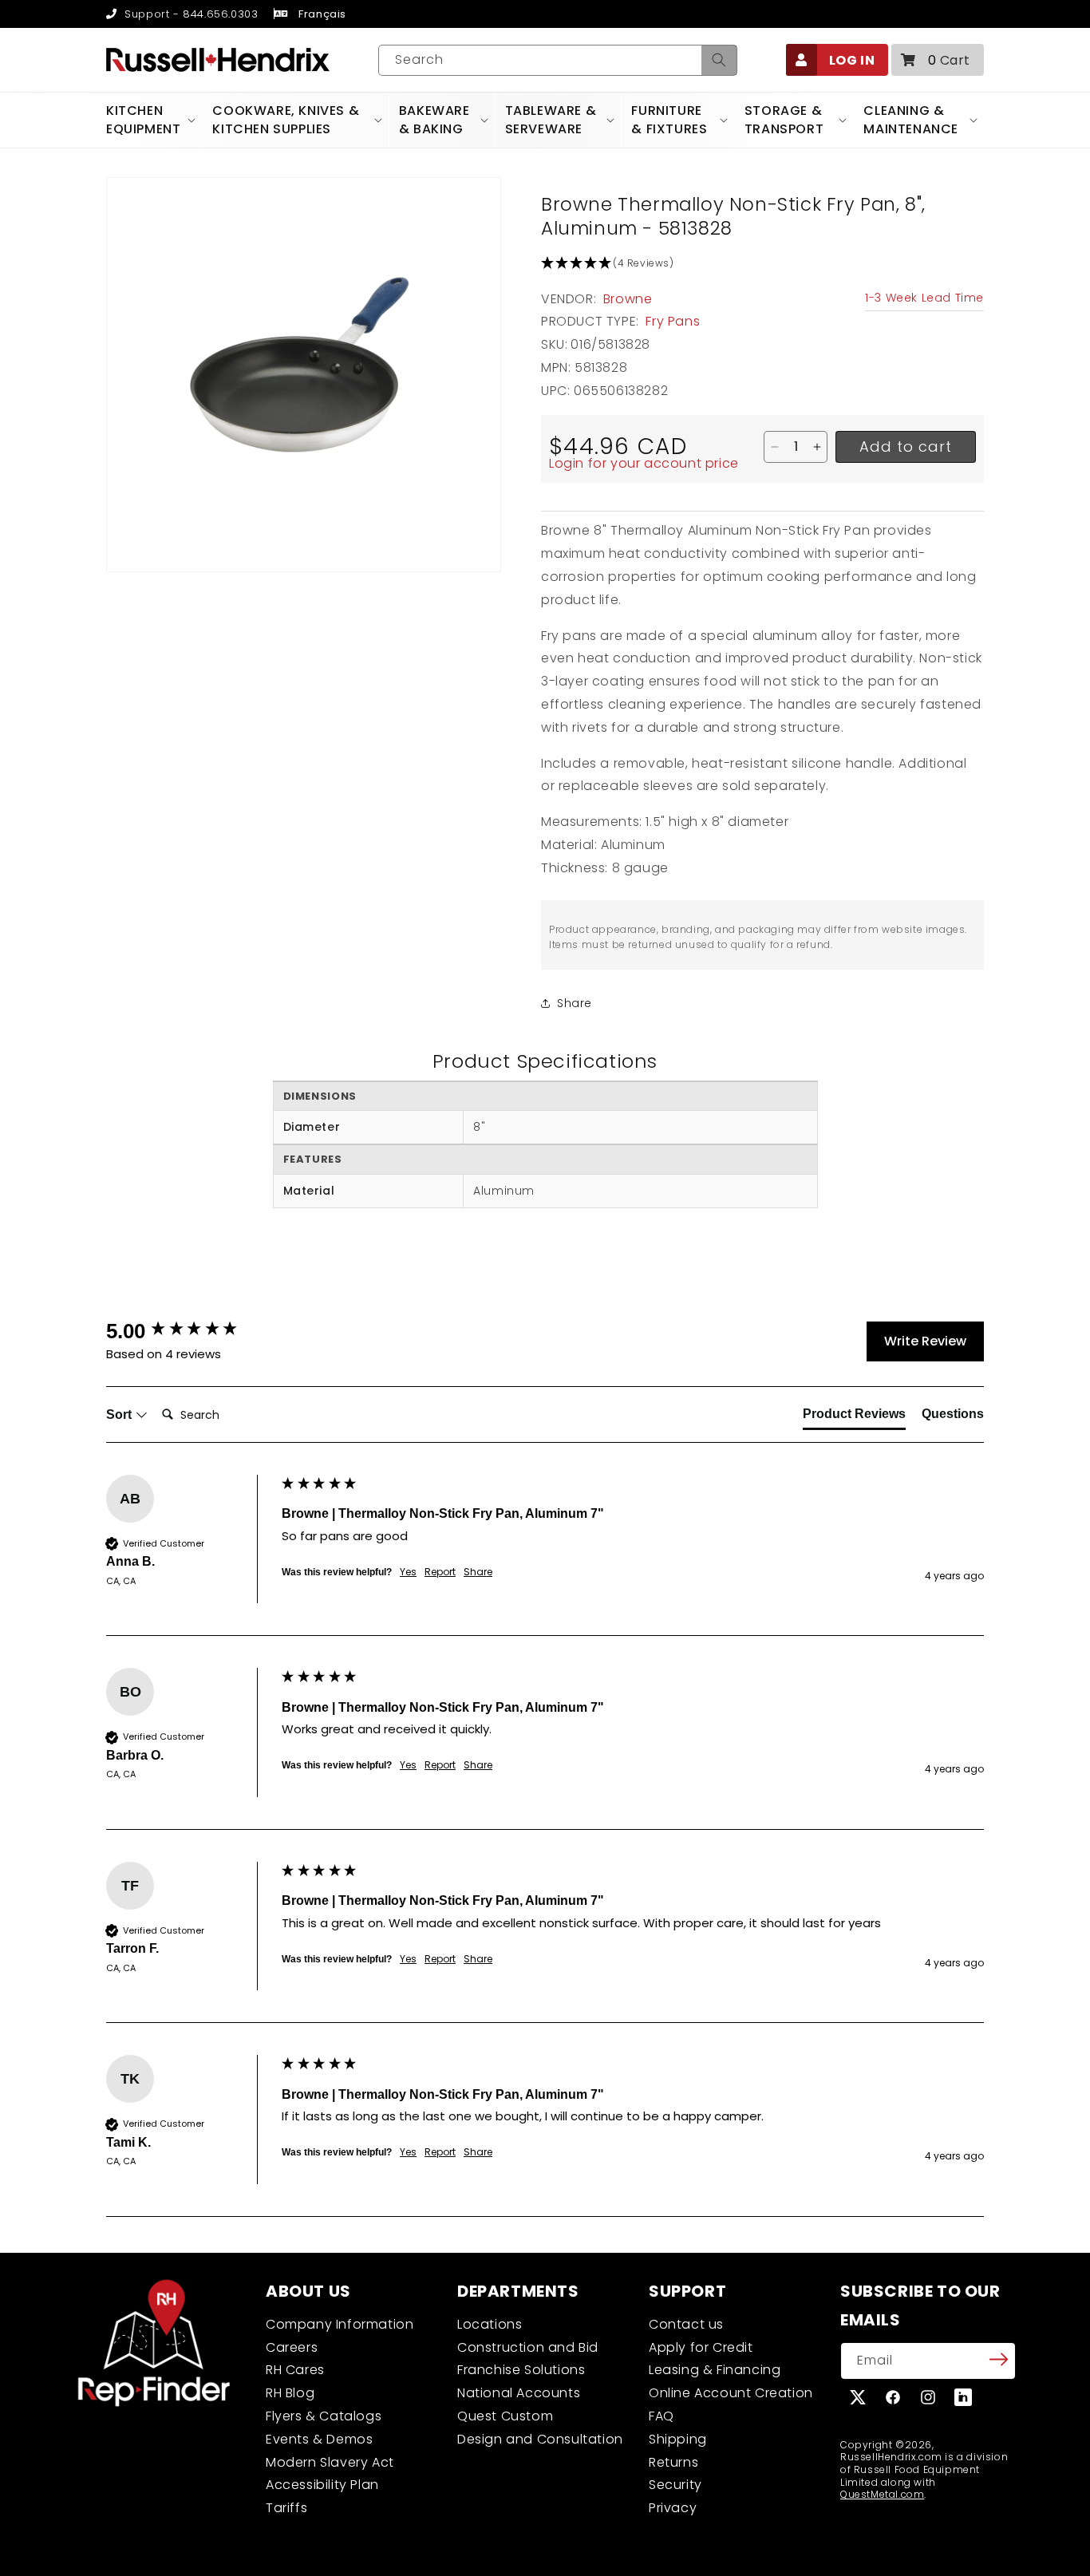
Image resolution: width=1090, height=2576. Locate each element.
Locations (490, 2324)
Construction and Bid (528, 2347)
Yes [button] (408, 1572)
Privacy (673, 2508)
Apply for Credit (701, 2347)
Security (675, 2485)
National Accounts (519, 2393)
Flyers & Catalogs (324, 2416)
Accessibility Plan (322, 2485)
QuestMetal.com (882, 2494)
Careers (292, 2347)
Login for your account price (644, 463)
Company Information (340, 2324)
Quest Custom (505, 2416)
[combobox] (558, 60)
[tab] (854, 1417)
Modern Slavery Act (330, 2462)
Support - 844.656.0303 (190, 14)
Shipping (678, 2439)
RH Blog (290, 2393)
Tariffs (286, 2508)
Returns (673, 2462)
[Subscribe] (998, 2360)
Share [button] (575, 1003)
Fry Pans (673, 321)
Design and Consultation (540, 2439)
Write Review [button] (925, 1341)
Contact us (686, 2324)
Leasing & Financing (715, 2370)
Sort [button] (120, 1414)
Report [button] (440, 1572)
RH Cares (295, 2370)
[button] (938, 60)
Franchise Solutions (521, 2370)
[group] (190, 1331)
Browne (628, 299)
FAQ (662, 2416)
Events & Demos (319, 2439)
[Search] (719, 60)
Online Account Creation (731, 2393)
